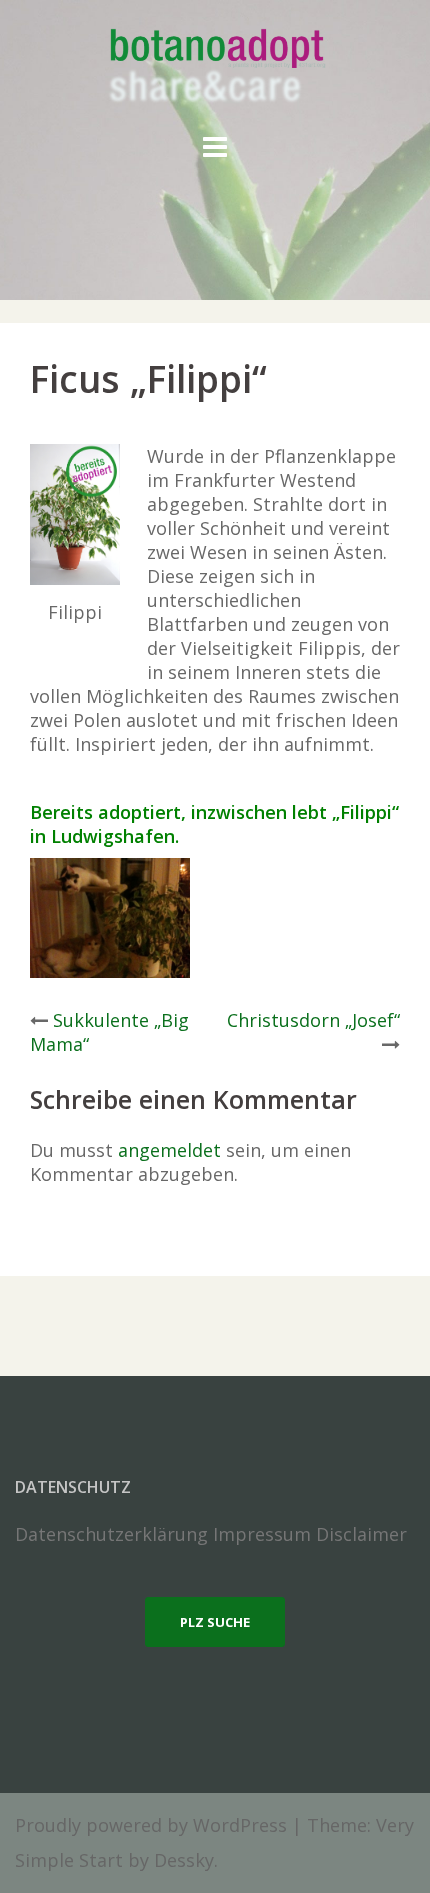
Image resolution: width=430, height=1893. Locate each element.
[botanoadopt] (215, 68)
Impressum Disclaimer (310, 1534)
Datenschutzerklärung (111, 1534)
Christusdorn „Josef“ (313, 1020)
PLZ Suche (215, 1622)
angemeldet (169, 1150)
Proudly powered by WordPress (151, 1825)
